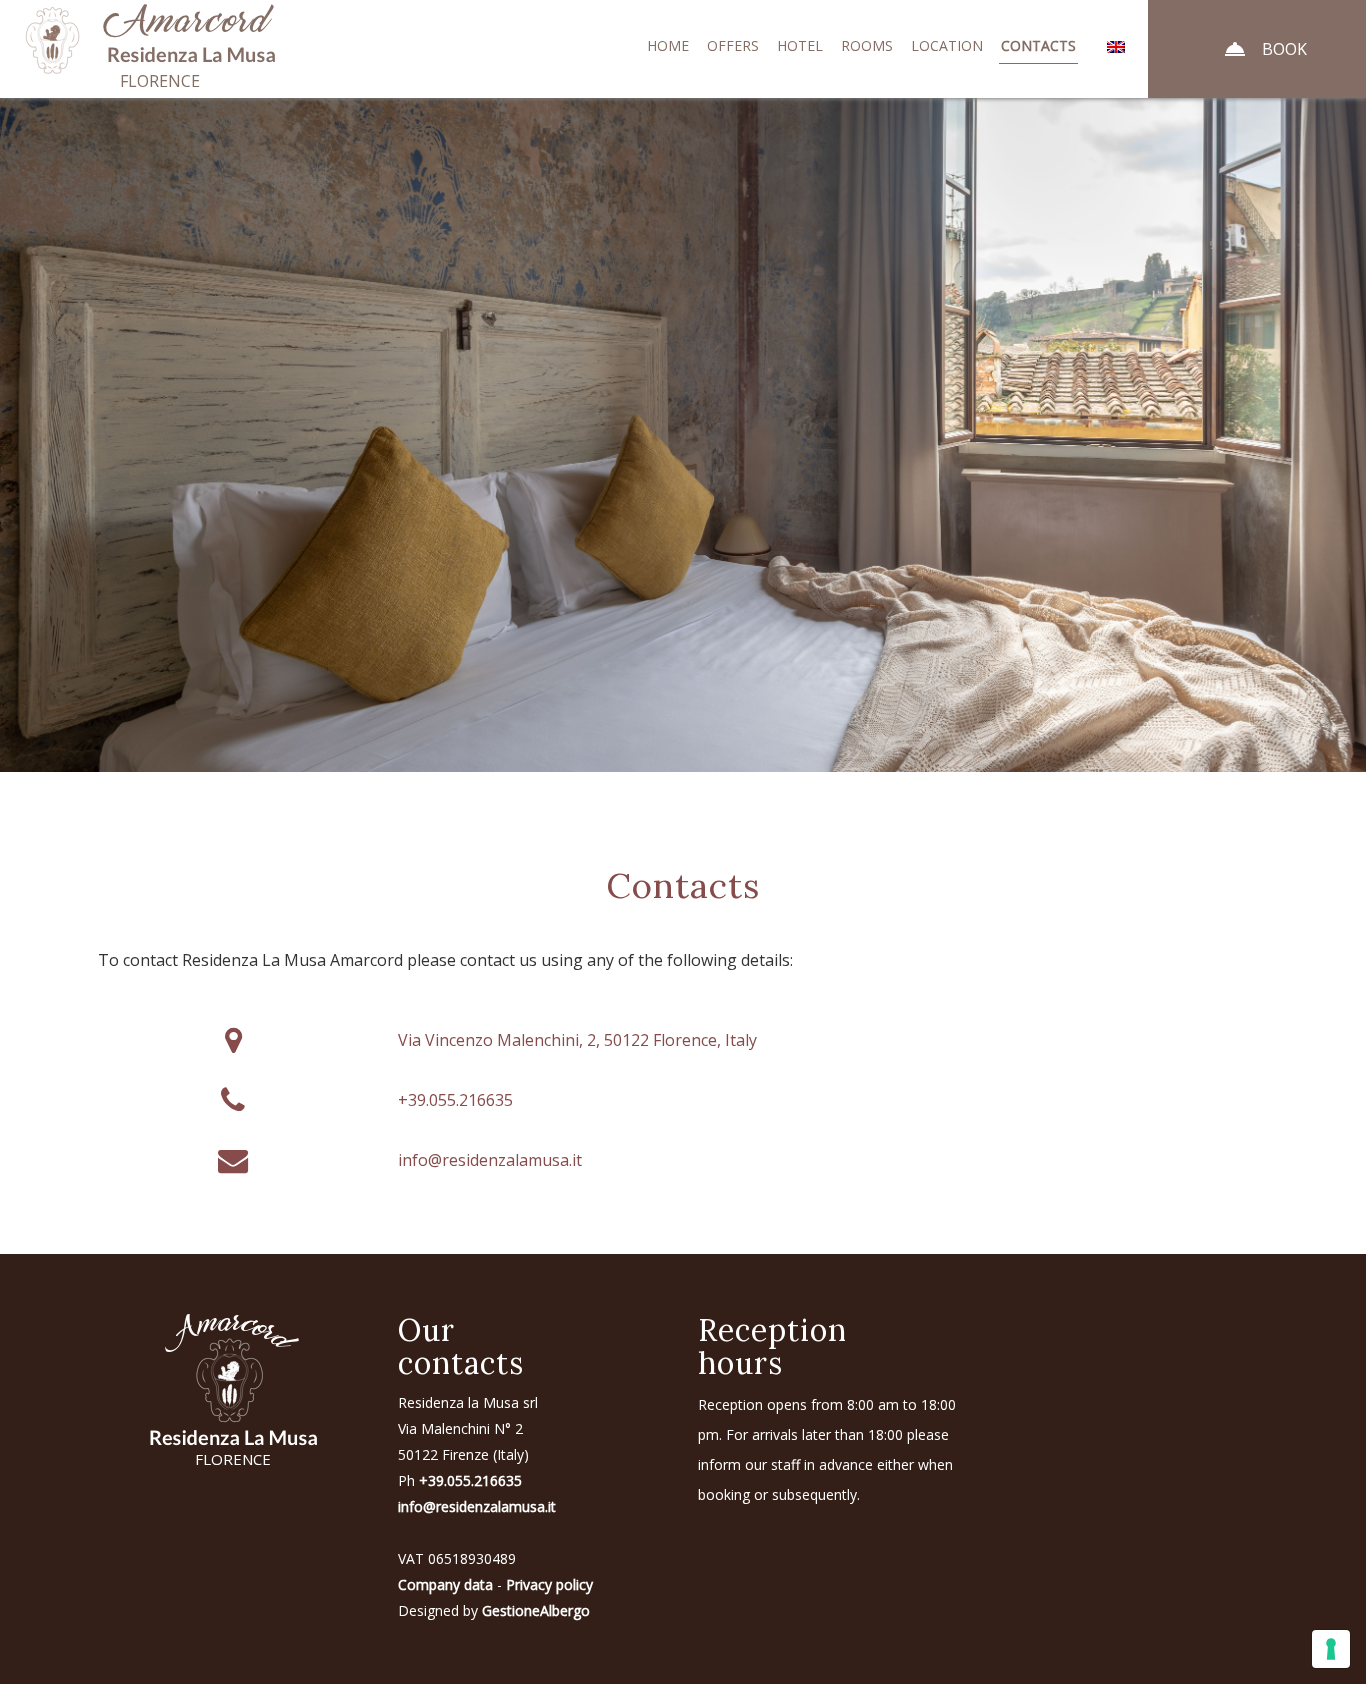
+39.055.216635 (455, 1100)
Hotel (800, 45)
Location (947, 45)
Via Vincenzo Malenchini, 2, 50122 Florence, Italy (577, 1040)
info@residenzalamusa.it (490, 1160)
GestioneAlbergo (536, 1610)
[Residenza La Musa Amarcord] (199, 36)
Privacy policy (549, 1584)
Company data (445, 1584)
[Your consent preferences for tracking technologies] (1331, 1649)
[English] (1115, 46)
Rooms (867, 45)
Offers (733, 45)
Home (668, 45)
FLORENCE (233, 1459)
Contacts (1038, 45)
